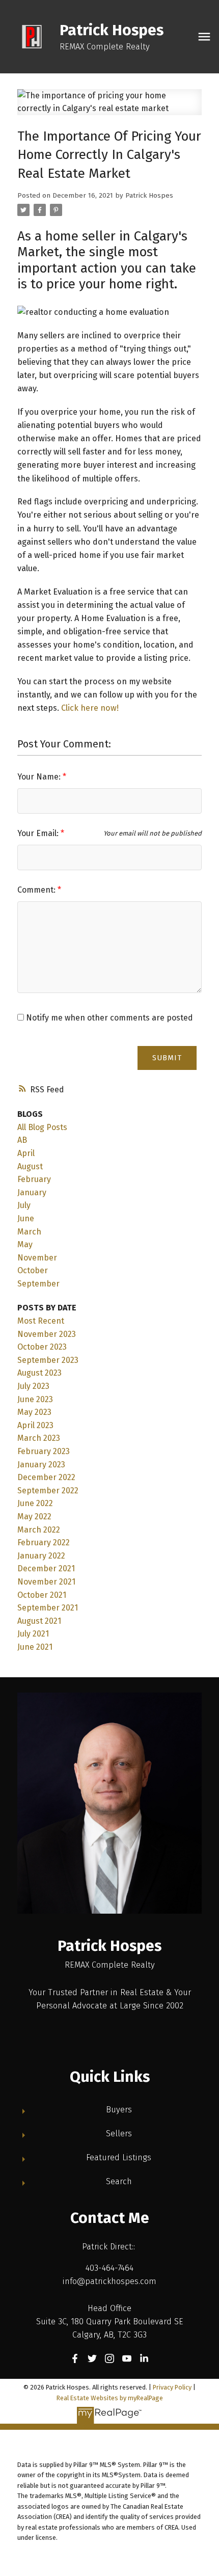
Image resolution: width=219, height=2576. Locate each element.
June (26, 1218)
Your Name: (40, 777)
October (33, 1270)
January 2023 (41, 1465)
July (24, 1205)
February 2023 (44, 1451)
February (34, 1179)
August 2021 (39, 1621)
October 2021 (42, 1595)
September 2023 (48, 1360)
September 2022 (48, 1491)
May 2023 (34, 1412)
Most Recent (41, 1321)
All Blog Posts (42, 1127)
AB (22, 1140)
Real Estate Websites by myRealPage (110, 2398)
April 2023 (35, 1425)
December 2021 (46, 1568)
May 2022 (34, 1517)
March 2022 (39, 1530)
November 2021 (46, 1582)
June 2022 (35, 1503)
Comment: (37, 890)
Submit (167, 1058)
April (26, 1153)
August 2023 (39, 1373)
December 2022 (46, 1477)
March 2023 (39, 1438)
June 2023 (35, 1399)
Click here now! (90, 708)
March (29, 1232)
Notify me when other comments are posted (108, 1018)
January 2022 (41, 1556)
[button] (75, 2358)
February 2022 (44, 1542)
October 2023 (42, 1347)
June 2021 (35, 1647)
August (30, 1166)
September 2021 (48, 1608)
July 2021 (33, 1634)
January (32, 1192)
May (25, 1244)
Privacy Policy (172, 2387)
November (37, 1258)
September (38, 1284)
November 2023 (47, 1334)
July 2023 (33, 1386)
